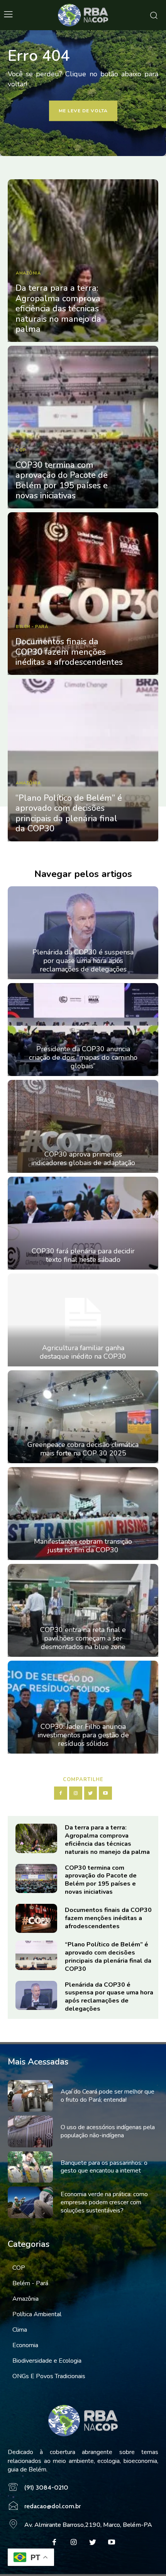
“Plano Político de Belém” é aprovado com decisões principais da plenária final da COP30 (69, 813)
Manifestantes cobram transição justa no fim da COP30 (83, 1546)
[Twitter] (91, 1793)
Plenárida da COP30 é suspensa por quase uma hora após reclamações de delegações (83, 960)
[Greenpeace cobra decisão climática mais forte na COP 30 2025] (83, 1417)
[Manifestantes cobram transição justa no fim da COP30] (83, 1514)
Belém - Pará (32, 627)
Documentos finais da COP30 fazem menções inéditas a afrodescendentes (69, 652)
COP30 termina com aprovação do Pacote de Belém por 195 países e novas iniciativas (62, 480)
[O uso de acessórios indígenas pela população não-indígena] (30, 2132)
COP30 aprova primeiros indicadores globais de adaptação (83, 1158)
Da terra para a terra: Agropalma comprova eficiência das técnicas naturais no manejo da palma (58, 309)
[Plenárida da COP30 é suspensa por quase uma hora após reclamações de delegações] (83, 933)
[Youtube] (105, 1793)
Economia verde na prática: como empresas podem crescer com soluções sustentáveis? (104, 2202)
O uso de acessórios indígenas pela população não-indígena (108, 2131)
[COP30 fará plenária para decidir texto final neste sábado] (83, 1223)
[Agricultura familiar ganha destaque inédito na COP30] (83, 1320)
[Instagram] (76, 1793)
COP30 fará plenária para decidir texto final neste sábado (83, 1255)
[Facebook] (61, 1793)
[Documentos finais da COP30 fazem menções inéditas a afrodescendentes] (83, 594)
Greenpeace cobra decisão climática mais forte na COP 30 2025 (83, 1449)
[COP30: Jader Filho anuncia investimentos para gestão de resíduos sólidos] (83, 1707)
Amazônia (28, 273)
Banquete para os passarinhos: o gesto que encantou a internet (104, 2167)
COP (21, 450)
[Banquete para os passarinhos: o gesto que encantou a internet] (30, 2167)
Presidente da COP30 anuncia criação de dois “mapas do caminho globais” (83, 1057)
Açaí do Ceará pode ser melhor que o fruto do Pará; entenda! (108, 2096)
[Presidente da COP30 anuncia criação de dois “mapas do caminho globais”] (83, 1030)
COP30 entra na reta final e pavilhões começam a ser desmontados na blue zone (83, 1638)
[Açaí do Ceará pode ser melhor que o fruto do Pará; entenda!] (30, 2096)
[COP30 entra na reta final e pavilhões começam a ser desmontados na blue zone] (83, 1610)
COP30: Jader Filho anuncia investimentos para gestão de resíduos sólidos (83, 1735)
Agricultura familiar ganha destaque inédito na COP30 (83, 1352)
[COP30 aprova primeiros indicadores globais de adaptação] (83, 1126)
